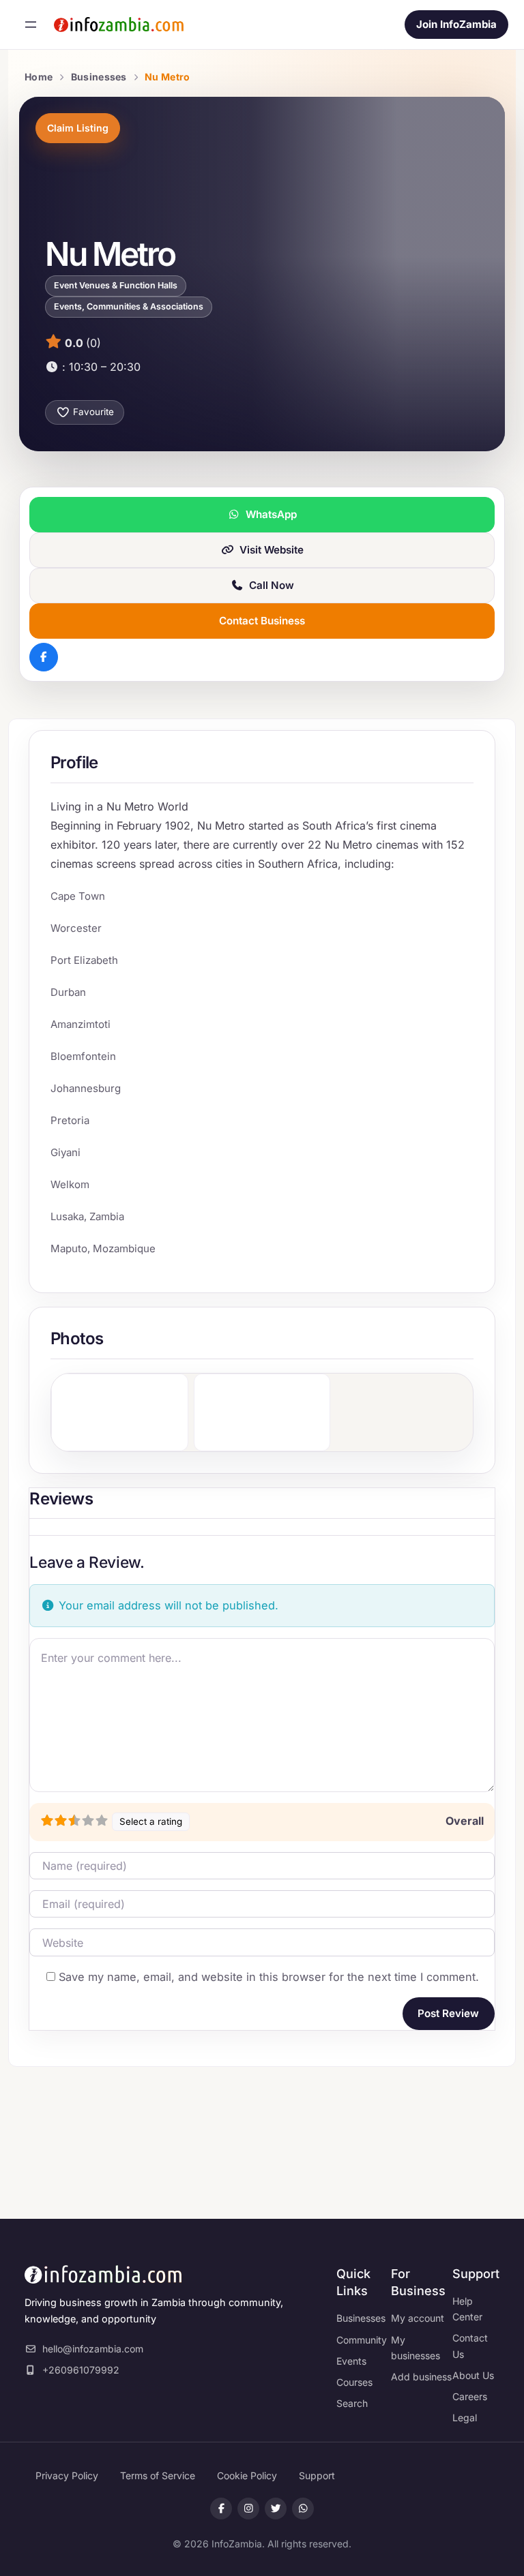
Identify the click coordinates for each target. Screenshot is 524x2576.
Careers (470, 2396)
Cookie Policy (247, 2475)
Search (352, 2403)
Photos (77, 1338)
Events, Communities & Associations (129, 306)
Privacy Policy (67, 2475)
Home (39, 77)
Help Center (467, 2309)
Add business (421, 2377)
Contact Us (470, 2346)
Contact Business (262, 621)
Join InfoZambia (456, 24)
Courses (354, 2382)
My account (418, 2318)
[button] (203, 367)
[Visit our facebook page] (221, 2509)
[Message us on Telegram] (303, 2509)
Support (317, 2475)
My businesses (416, 2348)
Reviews (61, 1499)
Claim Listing (78, 128)
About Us (473, 2375)
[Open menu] (31, 25)
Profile (74, 762)
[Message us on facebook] (248, 2509)
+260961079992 (81, 2370)
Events (351, 2361)
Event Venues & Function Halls (116, 285)
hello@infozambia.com (93, 2349)
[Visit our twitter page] (276, 2509)
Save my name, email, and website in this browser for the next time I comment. (269, 1977)
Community (362, 2340)
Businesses (99, 77)
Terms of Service (158, 2475)
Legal (465, 2418)
